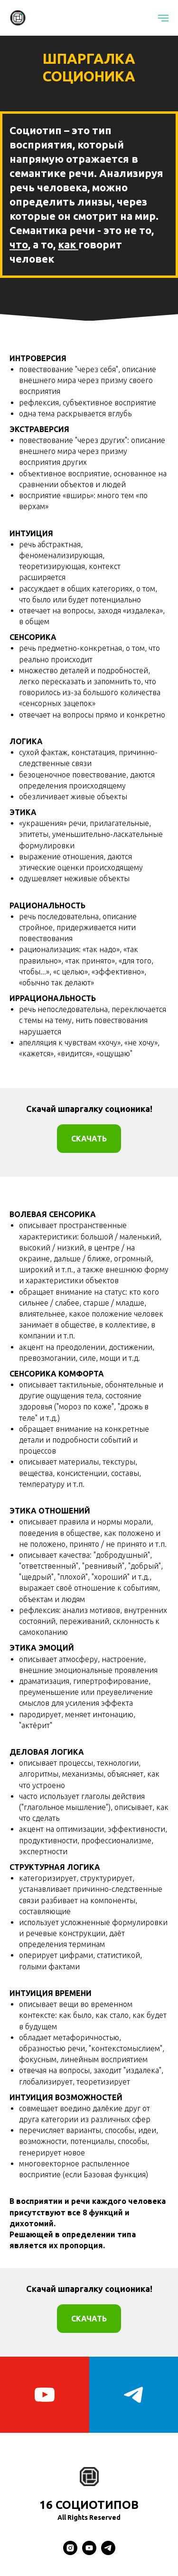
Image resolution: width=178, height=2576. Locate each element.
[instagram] (70, 2552)
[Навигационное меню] (163, 18)
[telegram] (108, 2552)
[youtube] (45, 2395)
